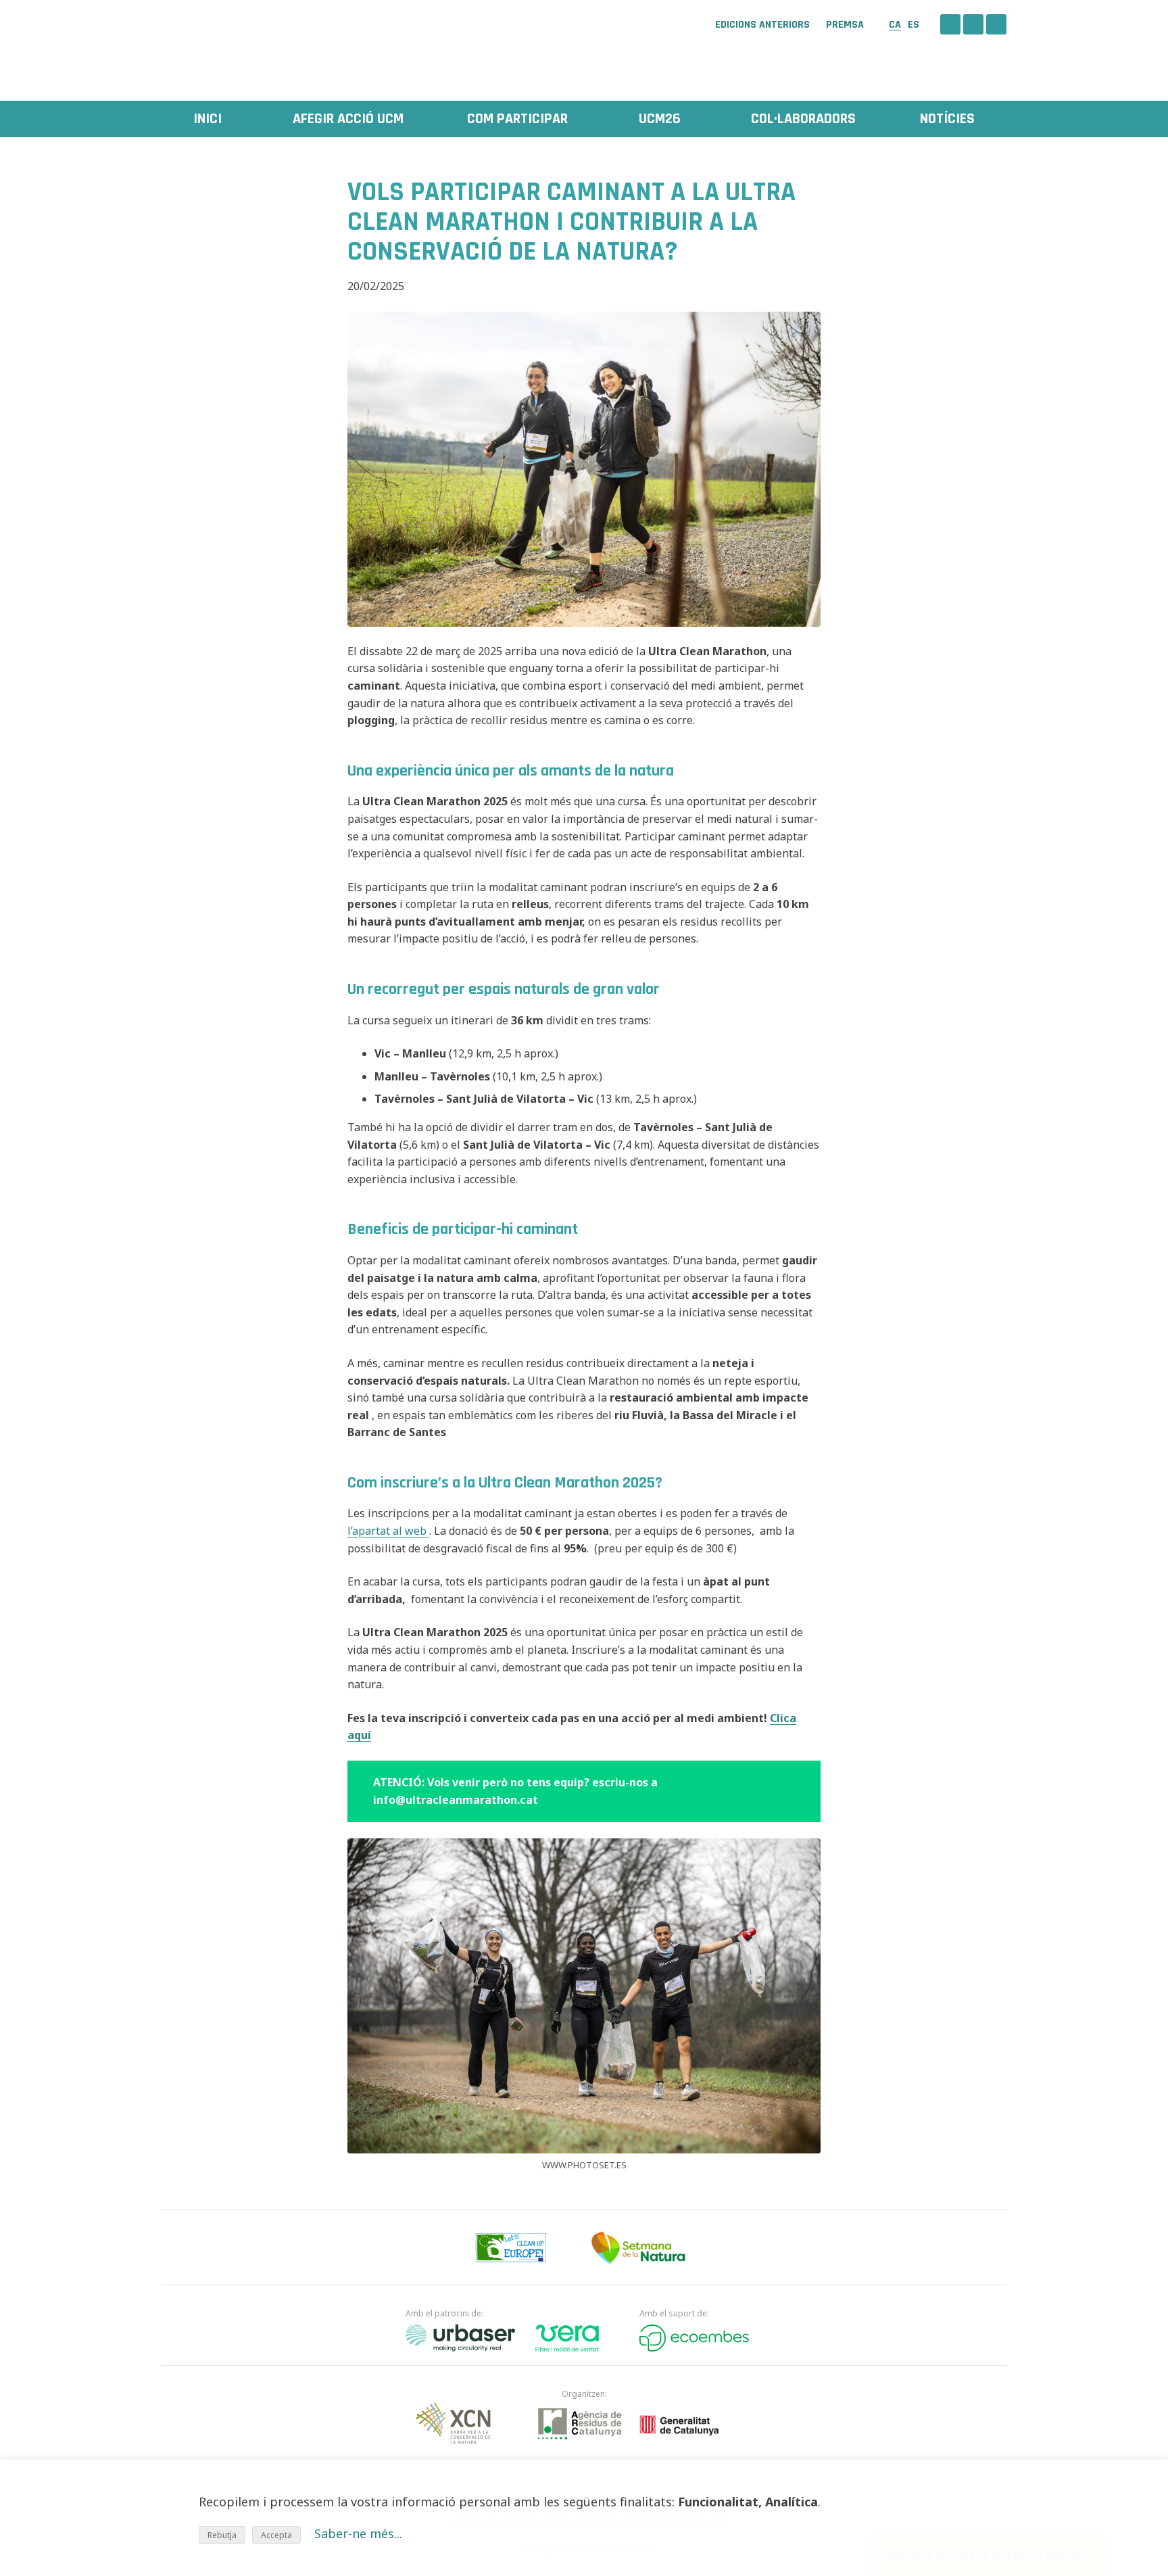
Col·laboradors (803, 119)
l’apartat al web (388, 1531)
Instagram (973, 24)
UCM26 (660, 119)
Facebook (950, 24)
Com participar (517, 119)
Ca (895, 25)
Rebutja (222, 2535)
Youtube (996, 24)
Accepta (276, 2535)
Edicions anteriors (762, 25)
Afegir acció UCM (348, 119)
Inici (208, 119)
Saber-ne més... (358, 2533)
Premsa (845, 25)
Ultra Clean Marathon (229, 44)
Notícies (947, 119)
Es (914, 25)
